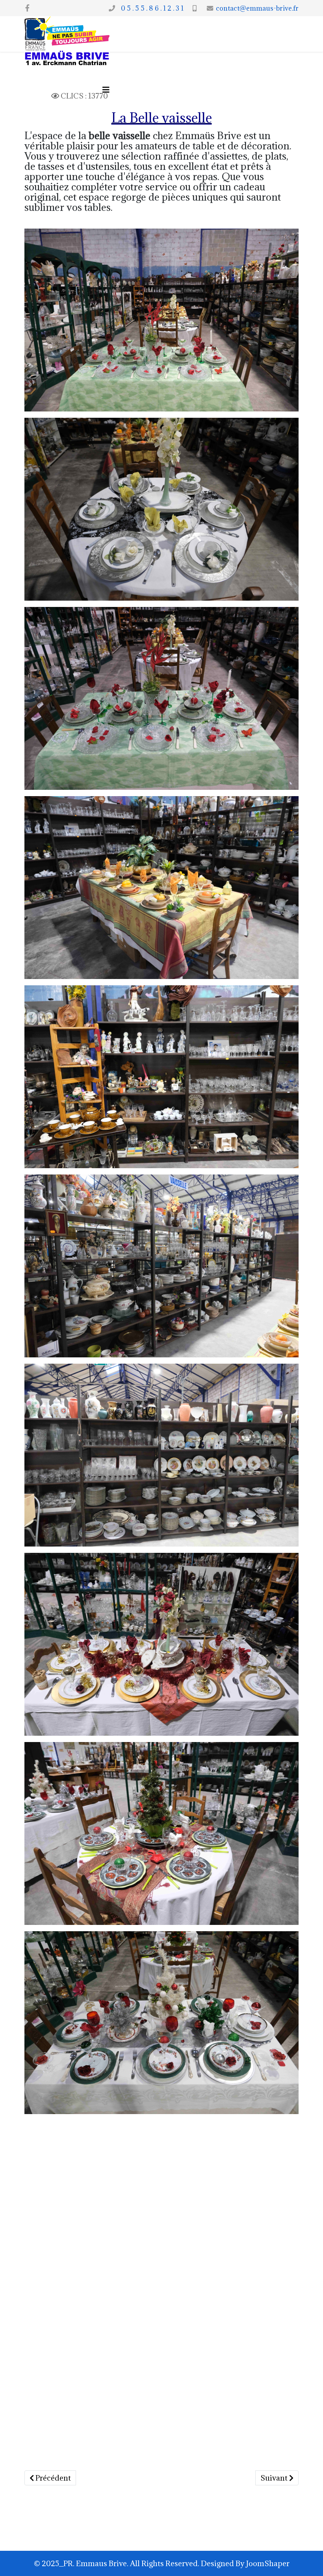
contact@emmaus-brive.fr (257, 8)
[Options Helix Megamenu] (106, 90)
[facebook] (27, 8)
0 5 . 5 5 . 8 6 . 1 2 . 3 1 (151, 8)
